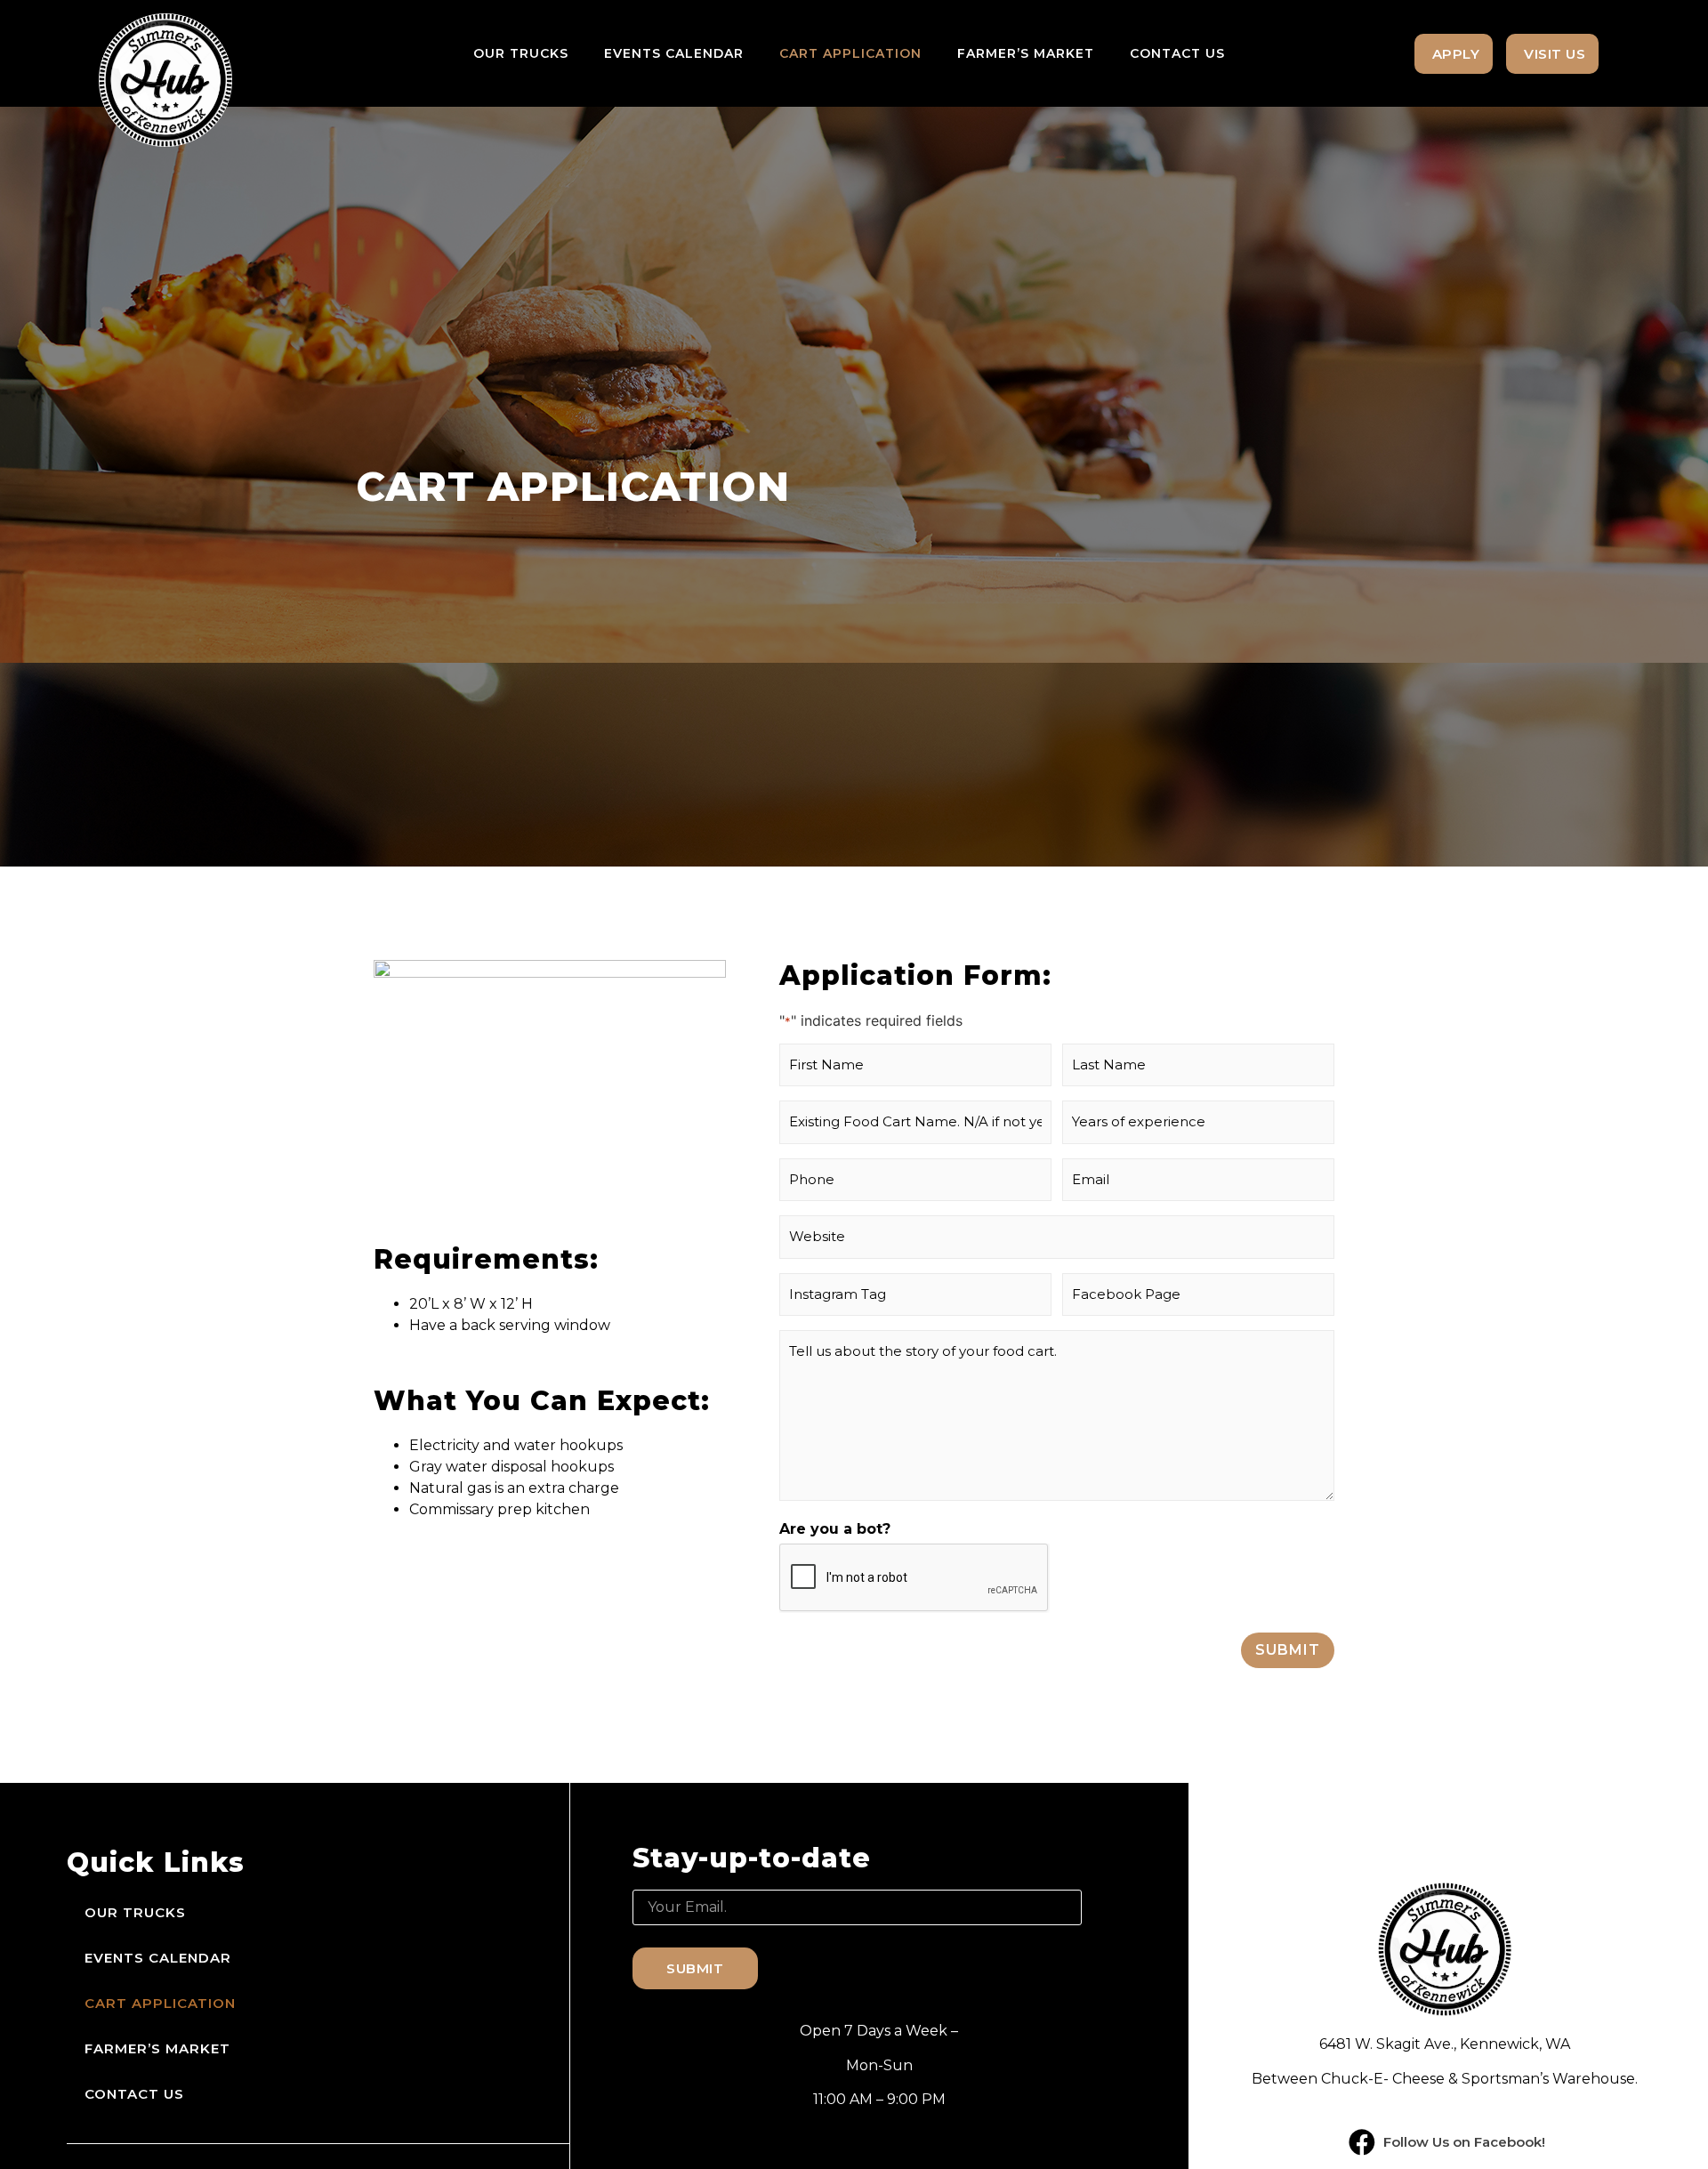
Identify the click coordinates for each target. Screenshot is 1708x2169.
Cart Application (850, 53)
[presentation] (914, 1578)
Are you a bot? (835, 1529)
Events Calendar (674, 53)
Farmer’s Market (1026, 53)
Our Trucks (521, 53)
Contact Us (1177, 53)
